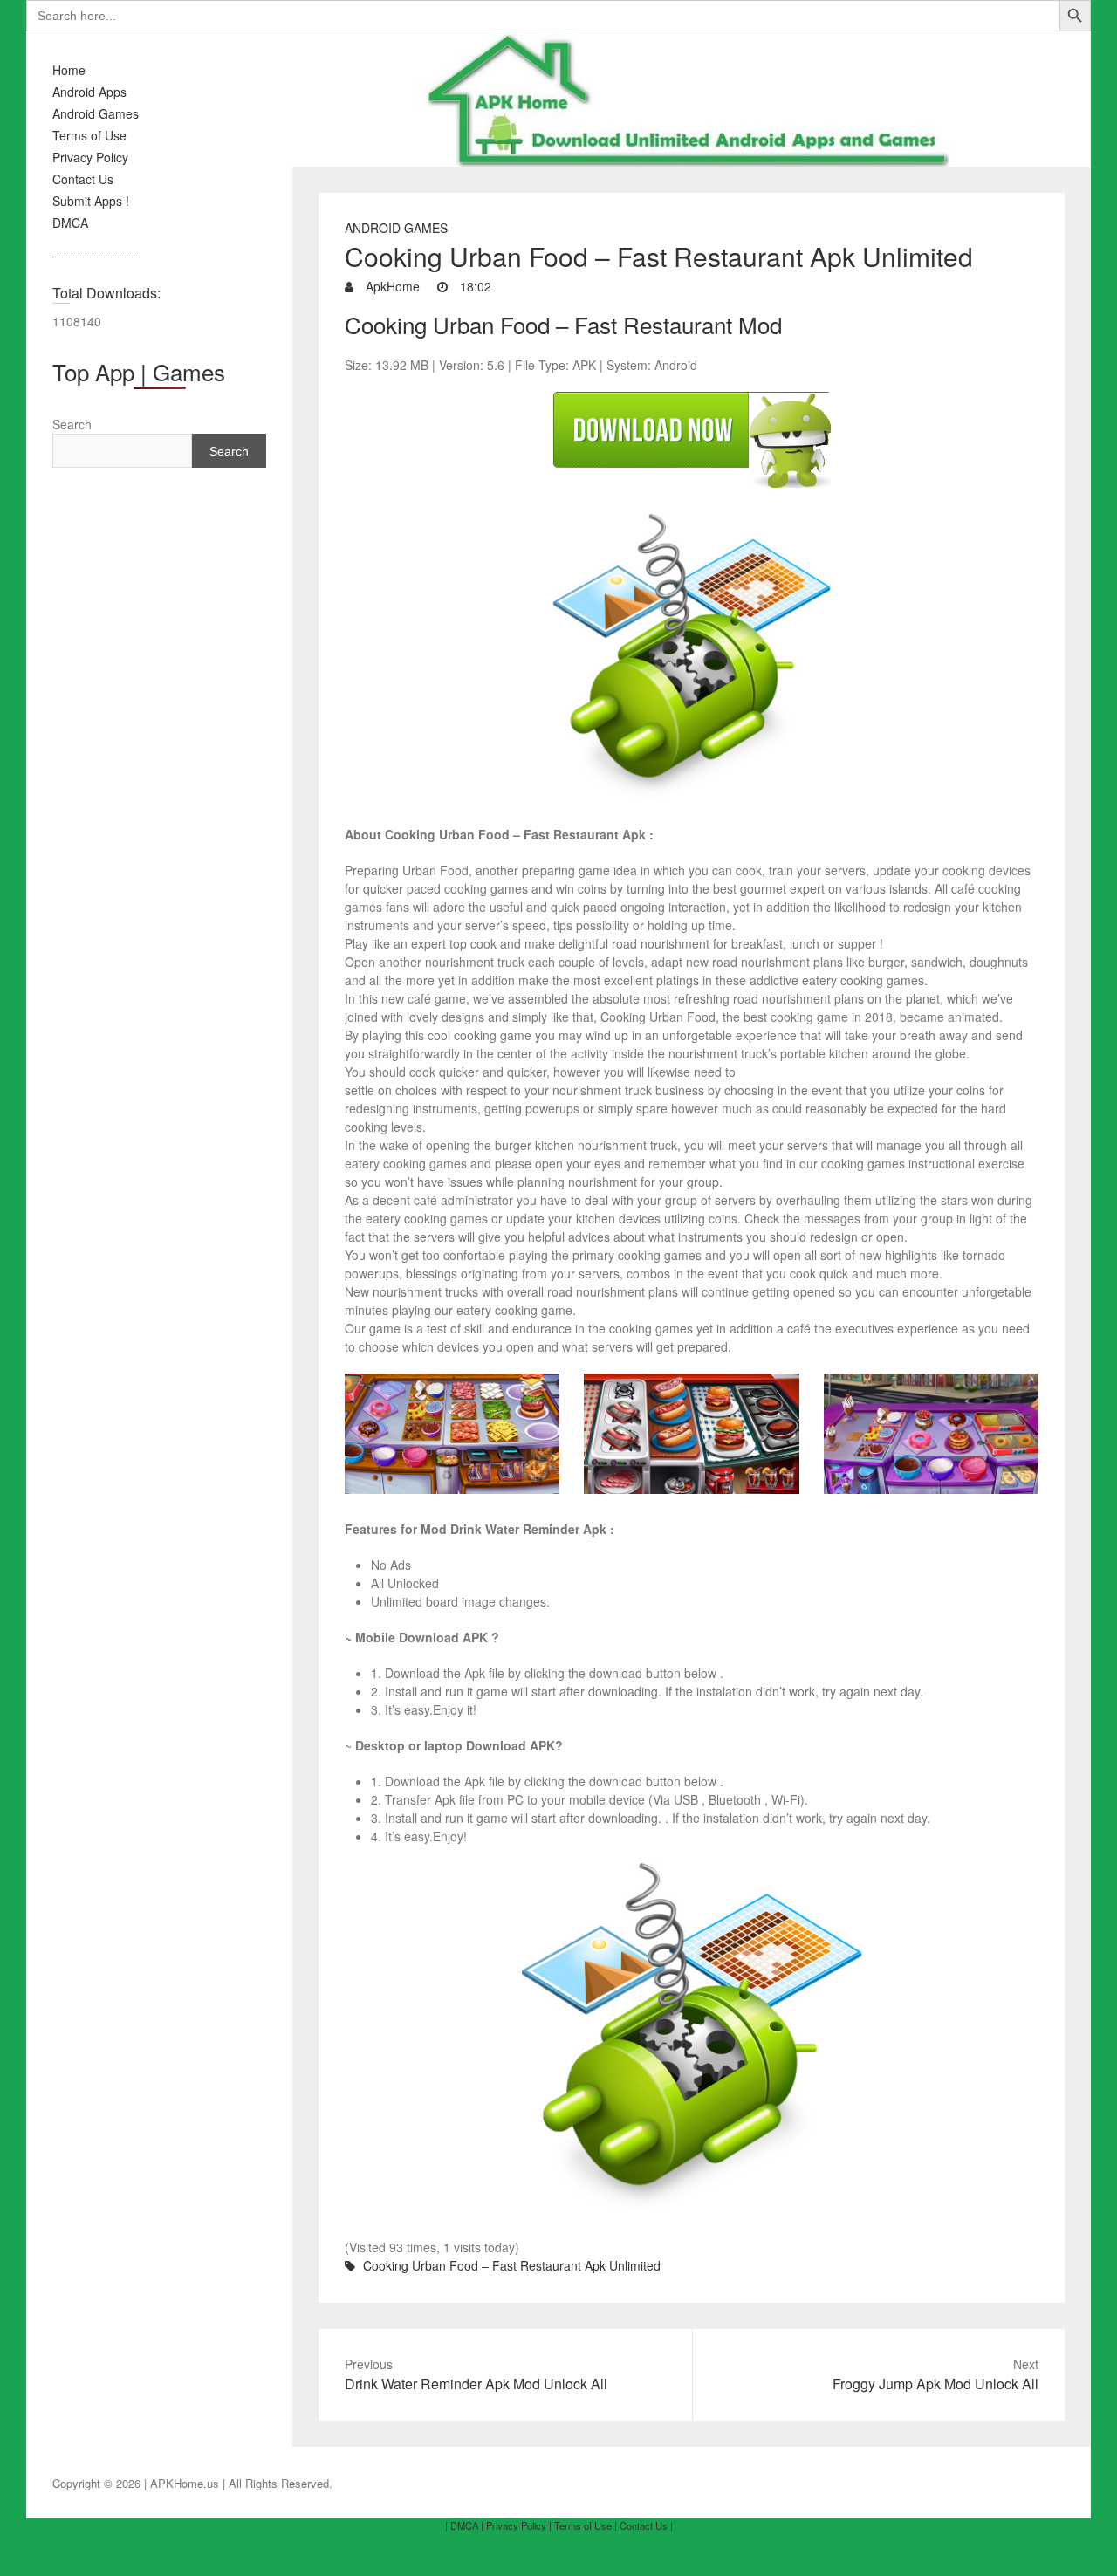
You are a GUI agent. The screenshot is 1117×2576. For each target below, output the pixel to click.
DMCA (70, 223)
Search (72, 424)
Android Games (96, 113)
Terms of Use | (586, 2525)
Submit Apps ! (91, 201)
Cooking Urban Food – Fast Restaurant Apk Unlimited (512, 2265)
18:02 (474, 286)
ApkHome (391, 286)
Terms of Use (89, 135)
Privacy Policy (90, 157)
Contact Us (83, 179)
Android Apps (89, 92)
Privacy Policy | (519, 2525)
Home (69, 70)
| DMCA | (464, 2525)
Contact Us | (646, 2525)
